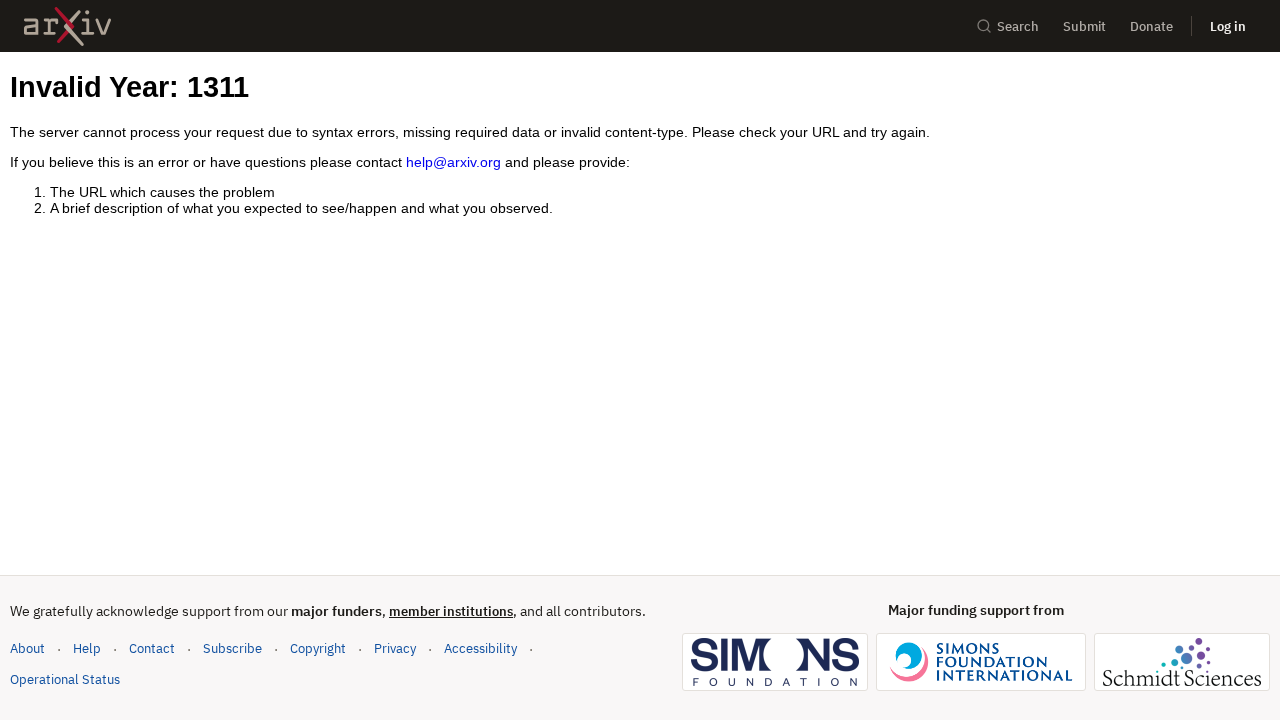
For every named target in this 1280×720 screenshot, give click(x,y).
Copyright (318, 648)
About (27, 648)
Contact (152, 648)
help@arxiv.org (453, 162)
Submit (1084, 26)
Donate (1151, 26)
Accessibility (480, 648)
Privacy (395, 648)
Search (1018, 26)
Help (87, 648)
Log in (1228, 26)
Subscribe (232, 648)
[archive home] (67, 26)
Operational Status (65, 679)
